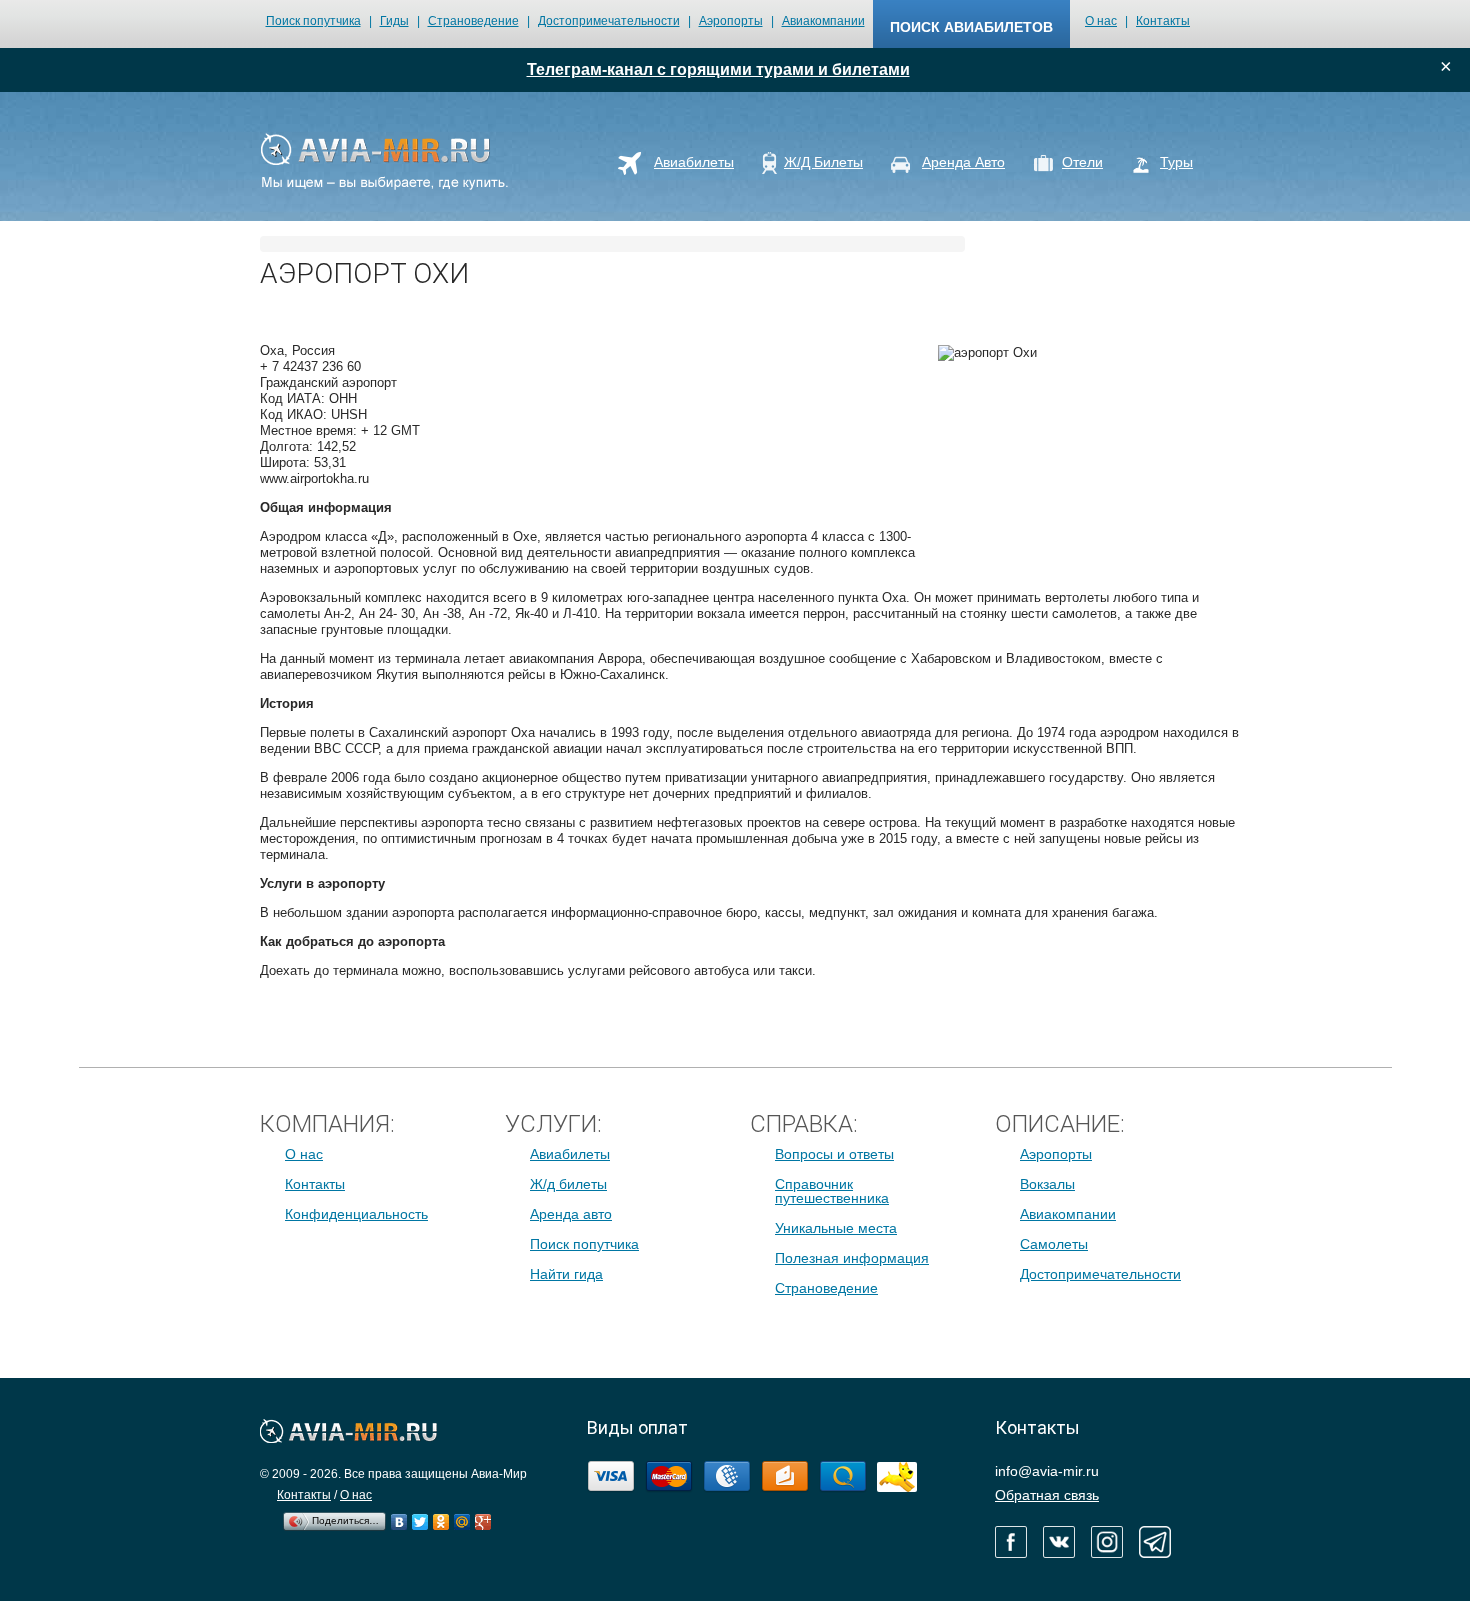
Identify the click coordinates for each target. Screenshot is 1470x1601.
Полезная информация (852, 1258)
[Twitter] (420, 1517)
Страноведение (473, 21)
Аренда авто (571, 1214)
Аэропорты (731, 21)
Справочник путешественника (832, 1191)
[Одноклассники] (441, 1517)
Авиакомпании (823, 21)
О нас (1101, 21)
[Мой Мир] (462, 1517)
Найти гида (566, 1274)
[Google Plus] (483, 1517)
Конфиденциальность (356, 1214)
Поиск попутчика (313, 21)
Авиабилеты (570, 1154)
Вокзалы (1047, 1184)
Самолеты (1054, 1244)
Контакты (1163, 21)
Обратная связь (1047, 1495)
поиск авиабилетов (971, 27)
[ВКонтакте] (399, 1517)
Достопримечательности (609, 21)
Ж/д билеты (568, 1184)
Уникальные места (836, 1228)
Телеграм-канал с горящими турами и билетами (718, 69)
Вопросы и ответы (834, 1154)
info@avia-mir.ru (1047, 1471)
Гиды (394, 21)
